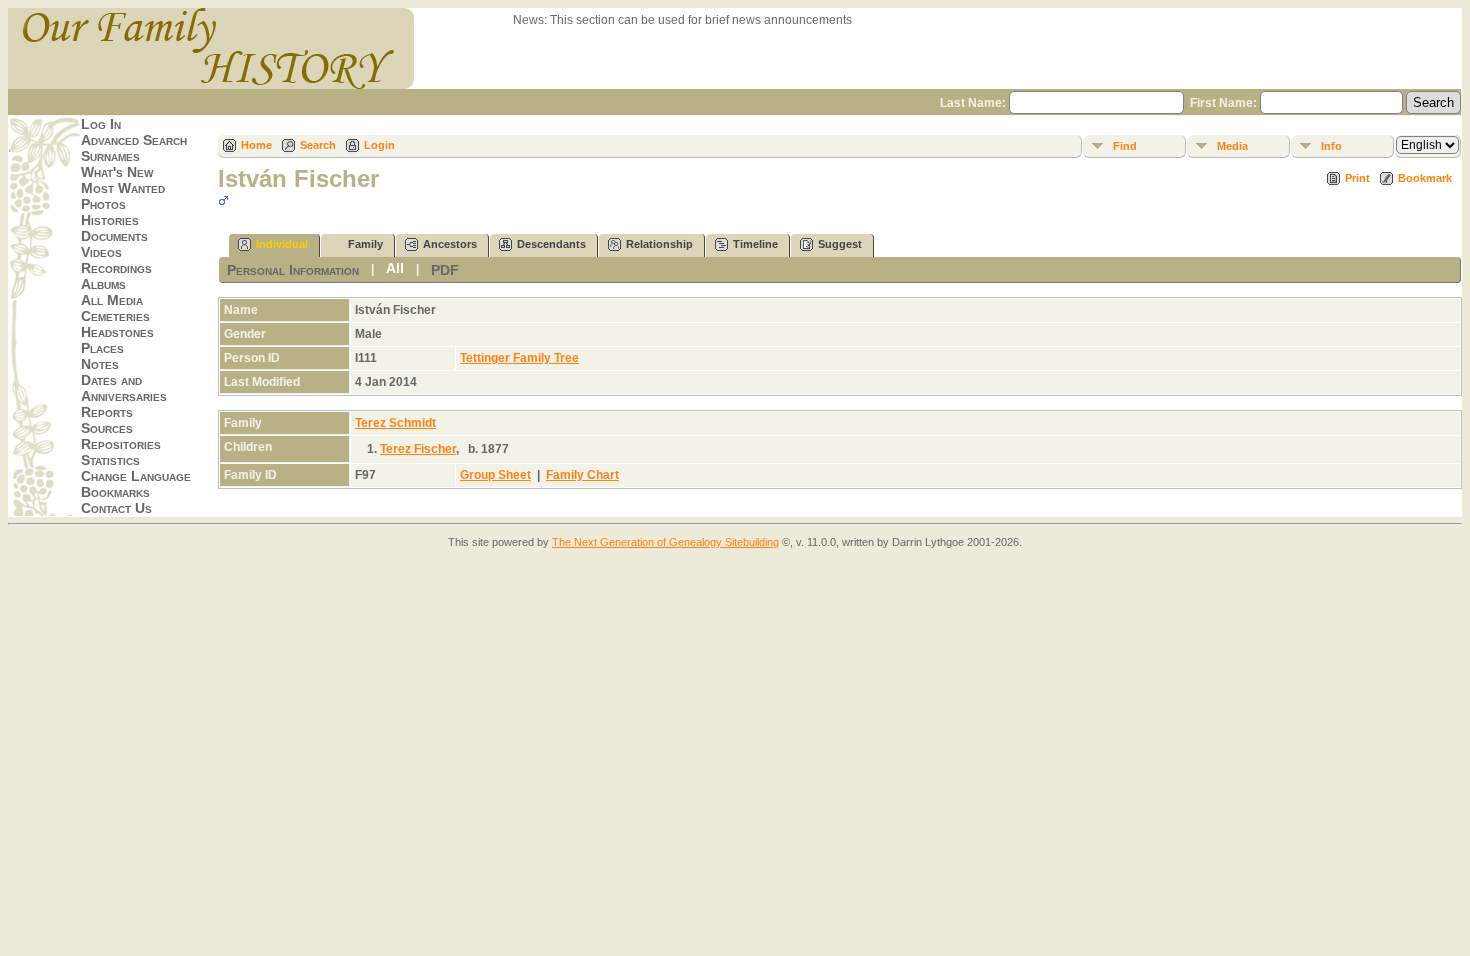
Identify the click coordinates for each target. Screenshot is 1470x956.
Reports (107, 412)
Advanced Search (134, 140)
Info (1331, 146)
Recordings (116, 268)
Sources (107, 428)
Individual (282, 244)
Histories (110, 220)
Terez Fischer (418, 449)
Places (102, 348)
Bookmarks (115, 492)
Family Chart (582, 475)
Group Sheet (495, 475)
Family (365, 244)
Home (256, 145)
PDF (445, 270)
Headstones (117, 332)
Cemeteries (115, 316)
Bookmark (1425, 178)
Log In (101, 124)
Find (1125, 146)
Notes (100, 364)
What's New (117, 172)
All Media (112, 300)
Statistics (110, 460)
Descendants (551, 244)
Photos (103, 204)
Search (318, 145)
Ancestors (450, 244)
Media (1232, 146)
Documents (114, 236)
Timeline (755, 244)
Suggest (840, 244)
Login (379, 145)
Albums (103, 284)
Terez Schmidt (395, 423)
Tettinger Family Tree (519, 358)
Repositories (121, 444)
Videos (101, 252)
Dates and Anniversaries (124, 388)
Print (1357, 178)
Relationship (659, 244)
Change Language (136, 476)
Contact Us (116, 508)
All (395, 268)
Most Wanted (123, 188)
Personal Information (293, 270)
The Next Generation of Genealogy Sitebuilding (665, 542)
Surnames (110, 156)
